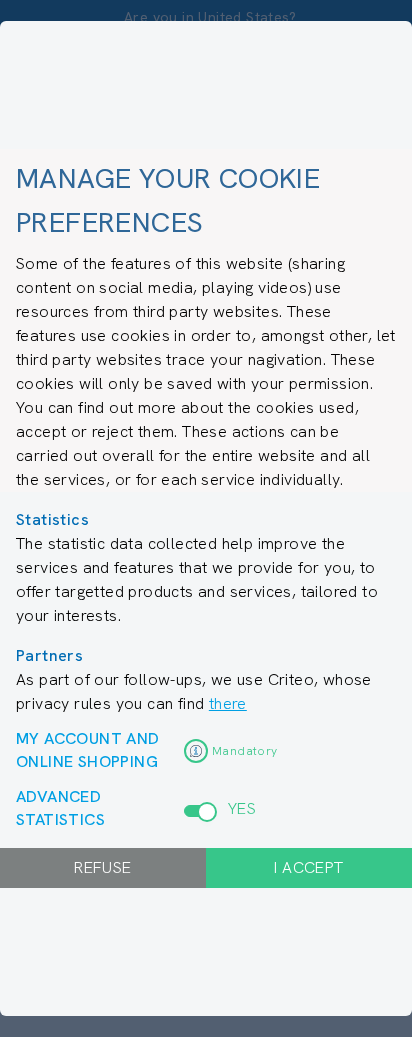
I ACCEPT (308, 867)
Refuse (102, 867)
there (228, 703)
